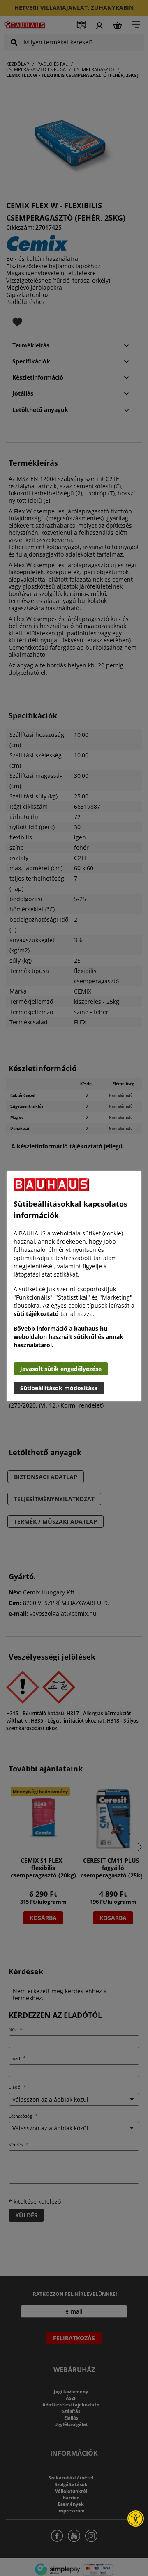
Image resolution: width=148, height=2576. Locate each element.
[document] (74, 1286)
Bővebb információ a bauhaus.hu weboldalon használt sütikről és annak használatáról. (68, 1337)
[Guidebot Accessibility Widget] (136, 2518)
